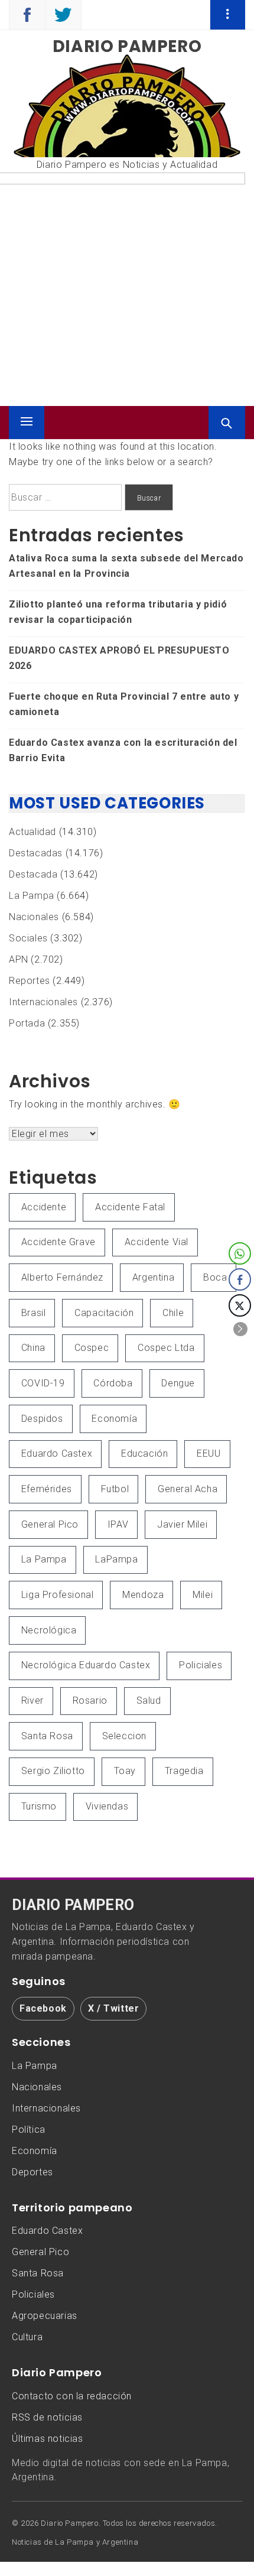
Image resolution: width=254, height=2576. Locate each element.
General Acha (188, 1489)
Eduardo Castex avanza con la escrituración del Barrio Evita (123, 750)
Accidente (44, 1207)
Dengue (178, 1383)
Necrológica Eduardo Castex (86, 1665)
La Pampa (32, 896)
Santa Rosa (47, 1736)
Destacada (33, 874)
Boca (215, 1277)
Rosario (90, 1700)
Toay (125, 1771)
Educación (144, 1453)
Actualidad (32, 832)
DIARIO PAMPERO (73, 1905)
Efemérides (47, 1489)
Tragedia (184, 1771)
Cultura (27, 2337)
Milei (203, 1595)
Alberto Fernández (62, 1277)
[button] (240, 1329)
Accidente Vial (157, 1242)
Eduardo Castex (57, 1453)
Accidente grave (58, 1242)
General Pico (50, 1524)
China (33, 1348)
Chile (173, 1313)
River (32, 1700)
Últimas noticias (48, 2439)
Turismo (39, 1806)
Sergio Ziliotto (53, 1771)
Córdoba (113, 1383)
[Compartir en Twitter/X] (240, 1305)
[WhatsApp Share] (240, 1253)
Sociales (28, 938)
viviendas (107, 1806)
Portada (27, 1023)
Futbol (115, 1489)
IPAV (118, 1524)
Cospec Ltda (166, 1348)
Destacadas (36, 853)
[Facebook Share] (240, 1279)
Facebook (43, 2008)
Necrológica (49, 1630)
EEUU (209, 1453)
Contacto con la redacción (72, 2396)
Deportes (32, 2172)
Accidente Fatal (130, 1207)
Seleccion (124, 1736)
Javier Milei (182, 1524)
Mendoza (143, 1595)
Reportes (30, 981)
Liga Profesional (58, 1595)
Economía (114, 1419)
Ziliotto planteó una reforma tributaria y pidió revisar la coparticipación (118, 612)
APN (19, 959)
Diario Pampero (127, 46)
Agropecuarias (45, 2316)
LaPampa (116, 1559)
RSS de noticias (47, 2417)
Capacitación (104, 1313)
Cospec (92, 1348)
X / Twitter (114, 2008)
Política (29, 2130)
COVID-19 (43, 1383)
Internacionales (43, 1002)
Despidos (42, 1419)
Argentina (153, 1277)
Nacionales (34, 917)
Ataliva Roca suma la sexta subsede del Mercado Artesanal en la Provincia (126, 566)
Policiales (201, 1665)
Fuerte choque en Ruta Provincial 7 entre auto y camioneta (124, 704)
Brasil (34, 1313)
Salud (149, 1700)
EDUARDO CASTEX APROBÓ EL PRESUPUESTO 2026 (119, 658)
